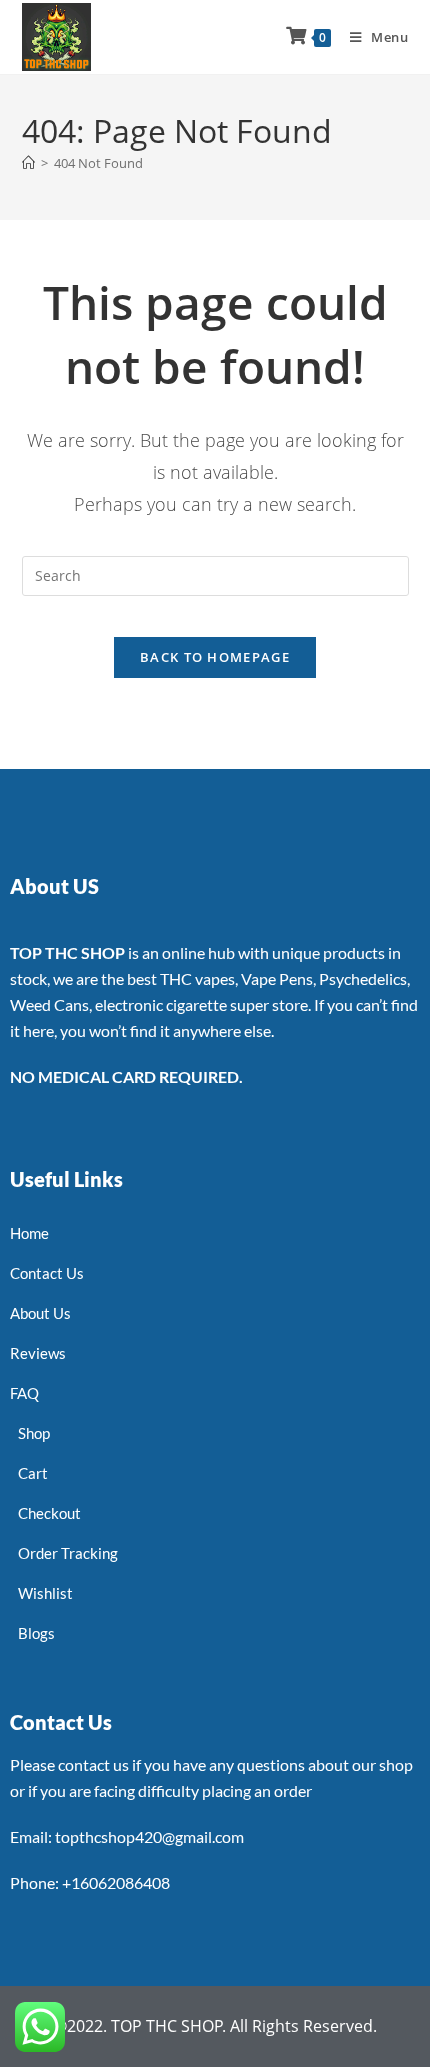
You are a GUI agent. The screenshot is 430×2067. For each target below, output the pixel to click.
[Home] (28, 163)
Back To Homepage (215, 657)
